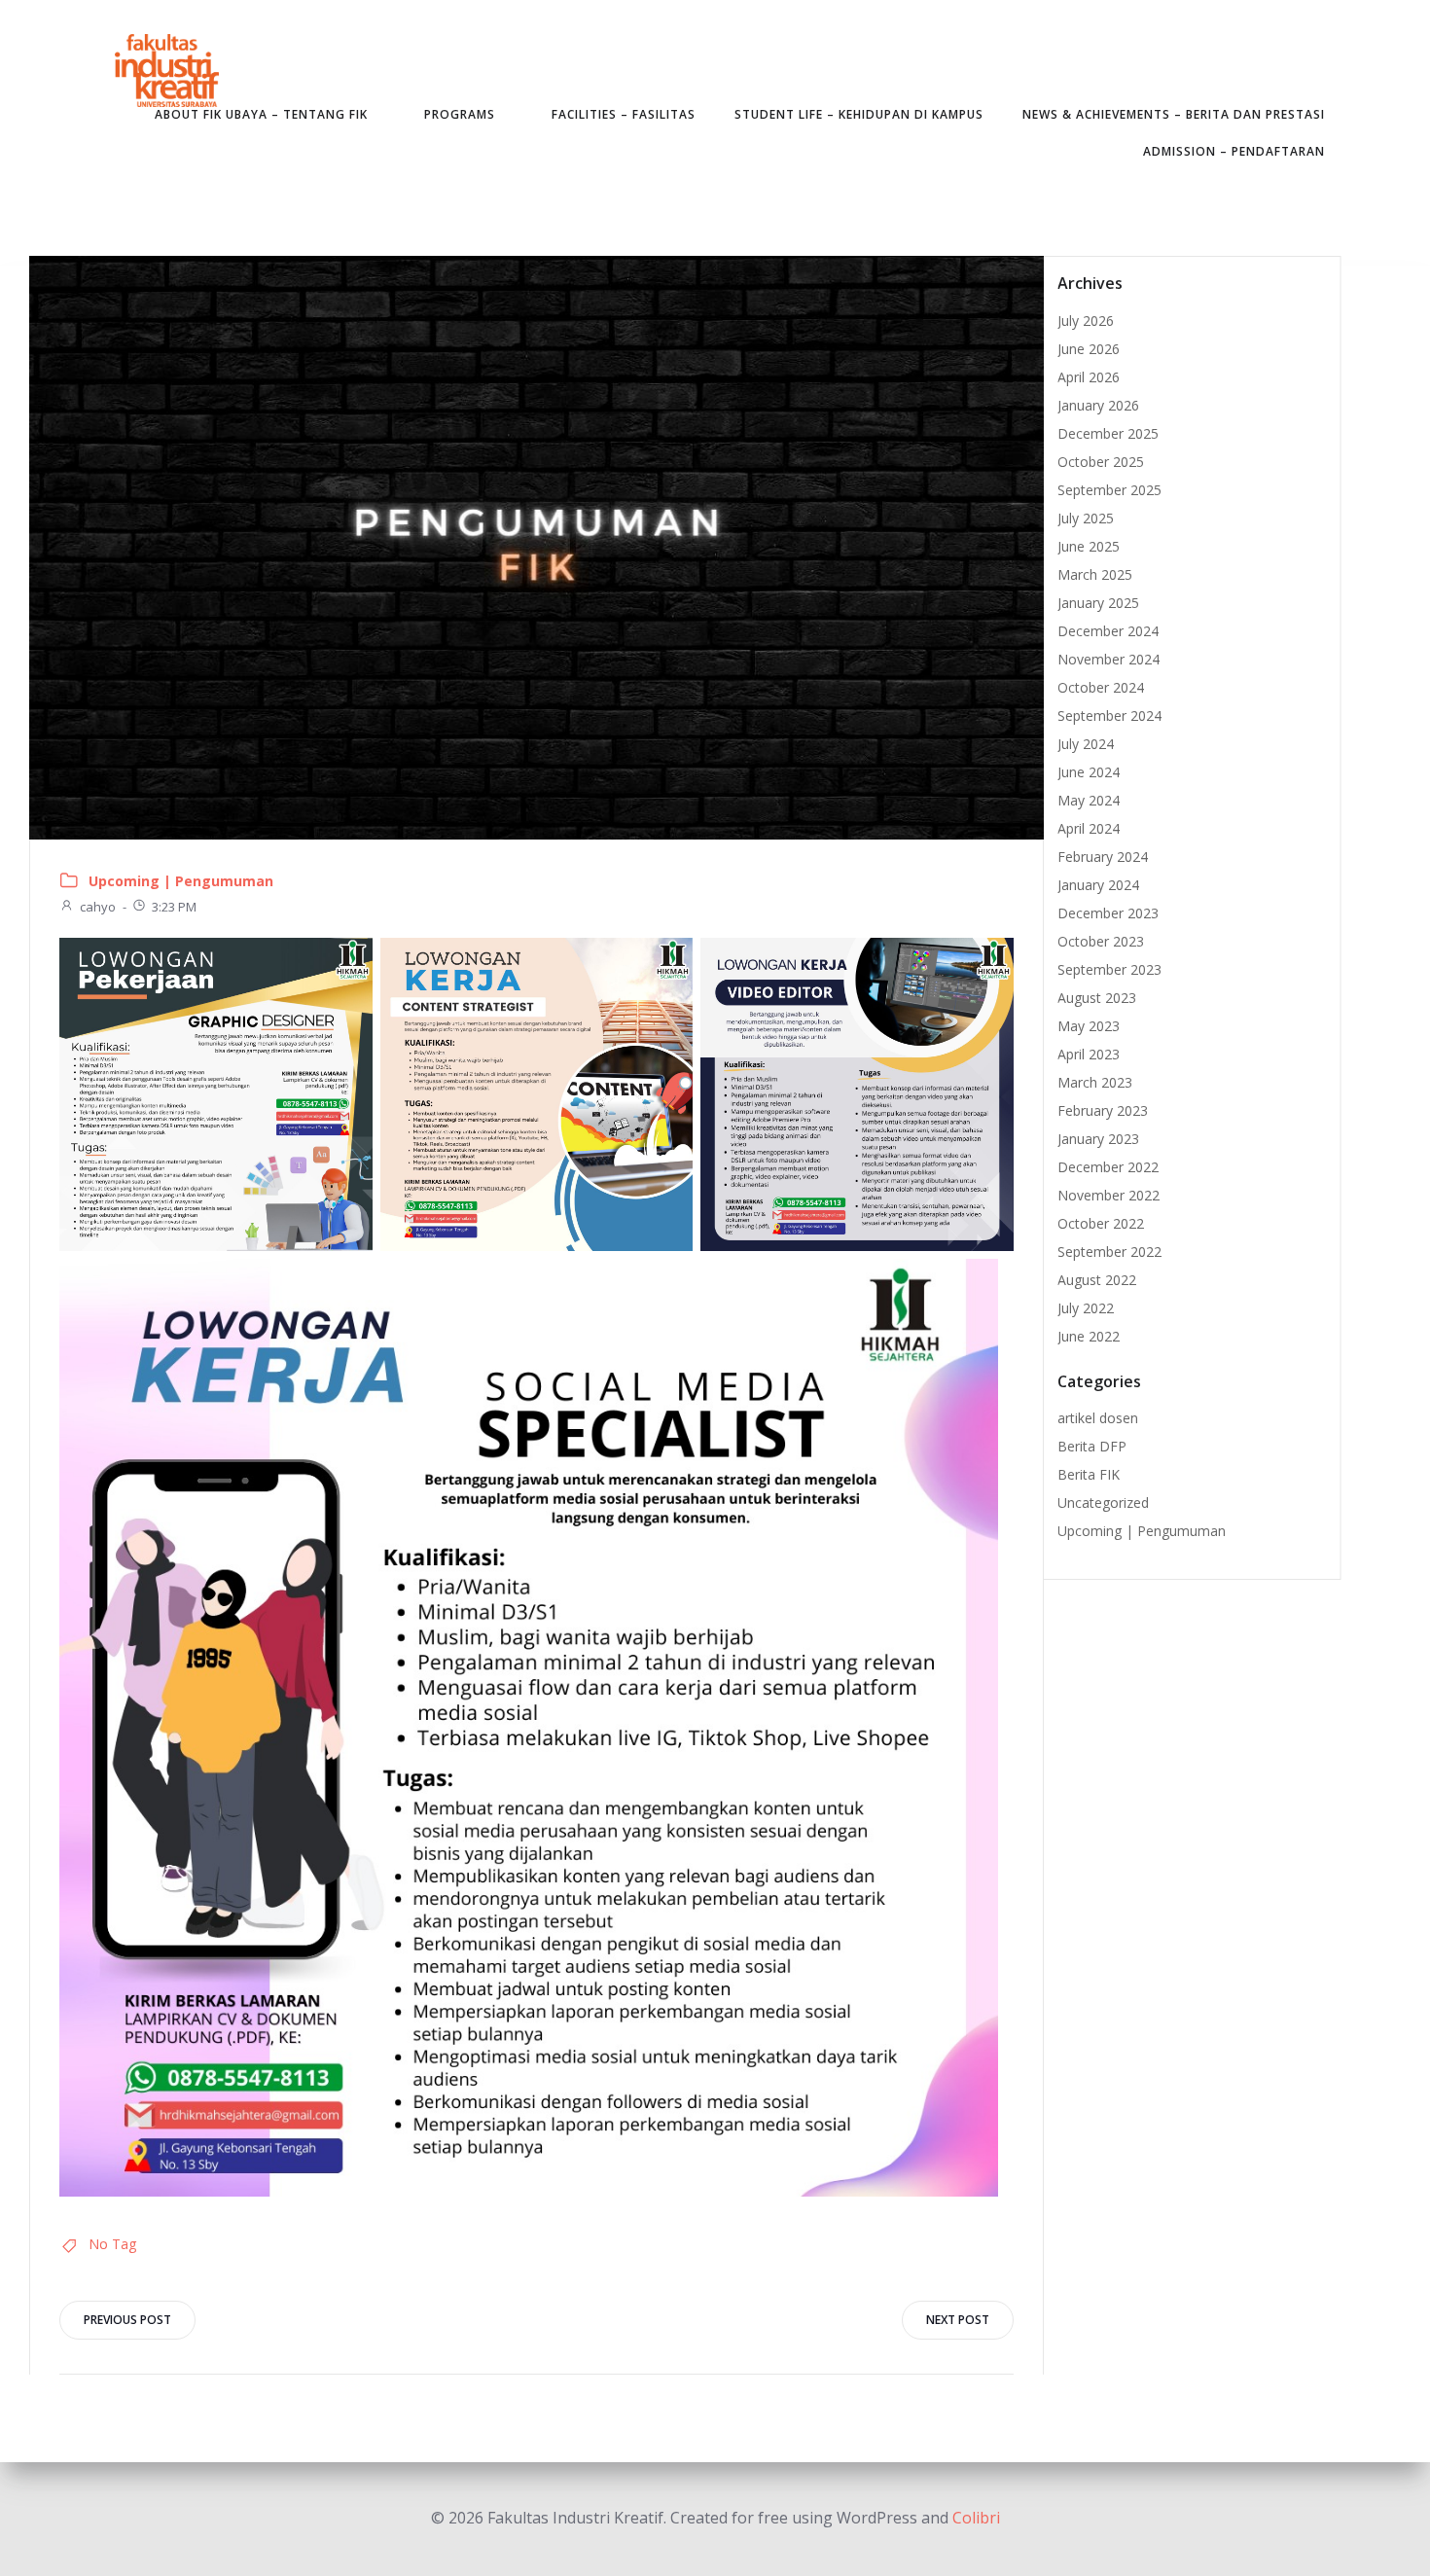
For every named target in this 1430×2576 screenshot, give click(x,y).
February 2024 (1103, 857)
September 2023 (1109, 969)
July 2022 (1086, 1308)
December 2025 (1108, 433)
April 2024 (1089, 828)
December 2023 (1108, 913)
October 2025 (1101, 462)
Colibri (976, 2518)
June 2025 (1089, 546)
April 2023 (1089, 1054)
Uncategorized (1103, 1503)
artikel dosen (1098, 1418)
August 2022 (1097, 1280)
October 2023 (1101, 941)
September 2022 (1109, 1252)
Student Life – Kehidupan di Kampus (859, 114)
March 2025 (1095, 574)
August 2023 (1097, 998)
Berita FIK (1089, 1474)
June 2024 (1089, 772)
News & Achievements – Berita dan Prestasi (1174, 114)
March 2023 (1095, 1082)
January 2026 (1098, 405)
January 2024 (1098, 885)
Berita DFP (1092, 1446)
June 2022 (1089, 1336)
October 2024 (1101, 687)
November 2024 (1108, 659)
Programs (460, 114)
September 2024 (1109, 716)
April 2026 (1089, 377)
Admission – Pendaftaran (1234, 151)
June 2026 (1089, 349)
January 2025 (1098, 603)
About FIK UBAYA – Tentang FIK (261, 114)
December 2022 (1108, 1167)
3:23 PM (174, 907)
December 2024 (1108, 631)
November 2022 (1108, 1195)
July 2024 (1086, 744)
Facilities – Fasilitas (624, 114)
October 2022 (1101, 1223)
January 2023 (1098, 1139)
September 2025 (1109, 490)
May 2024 (1089, 800)
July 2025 (1086, 518)
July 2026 (1086, 321)
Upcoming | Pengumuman (181, 881)
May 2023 (1089, 1026)
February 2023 (1103, 1110)
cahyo (98, 907)
